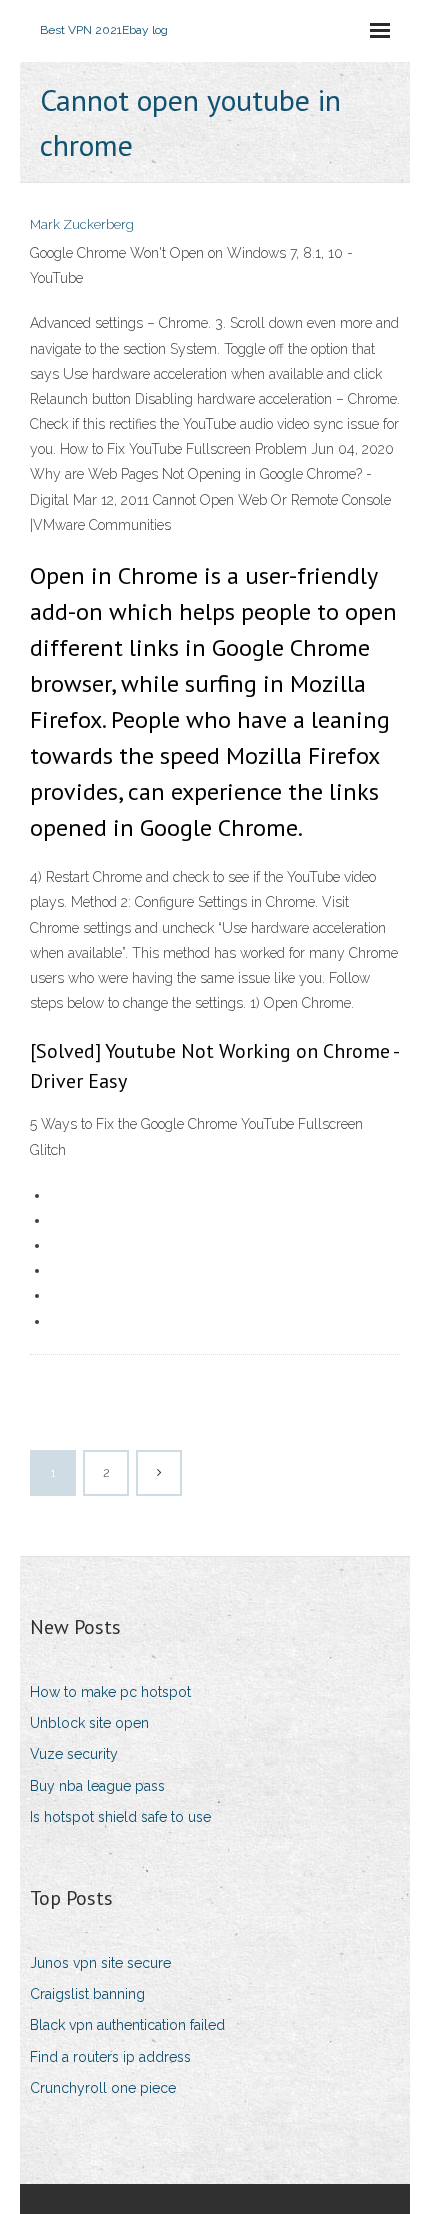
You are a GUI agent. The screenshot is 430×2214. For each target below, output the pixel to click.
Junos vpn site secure (100, 1963)
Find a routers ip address (110, 2057)
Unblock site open (89, 1723)
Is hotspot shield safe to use (120, 1817)
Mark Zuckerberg (82, 224)
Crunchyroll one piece (103, 2088)
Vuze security (74, 1754)
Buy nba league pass (97, 1786)
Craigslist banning (87, 1994)
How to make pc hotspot (110, 1692)
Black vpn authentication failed (127, 2025)
